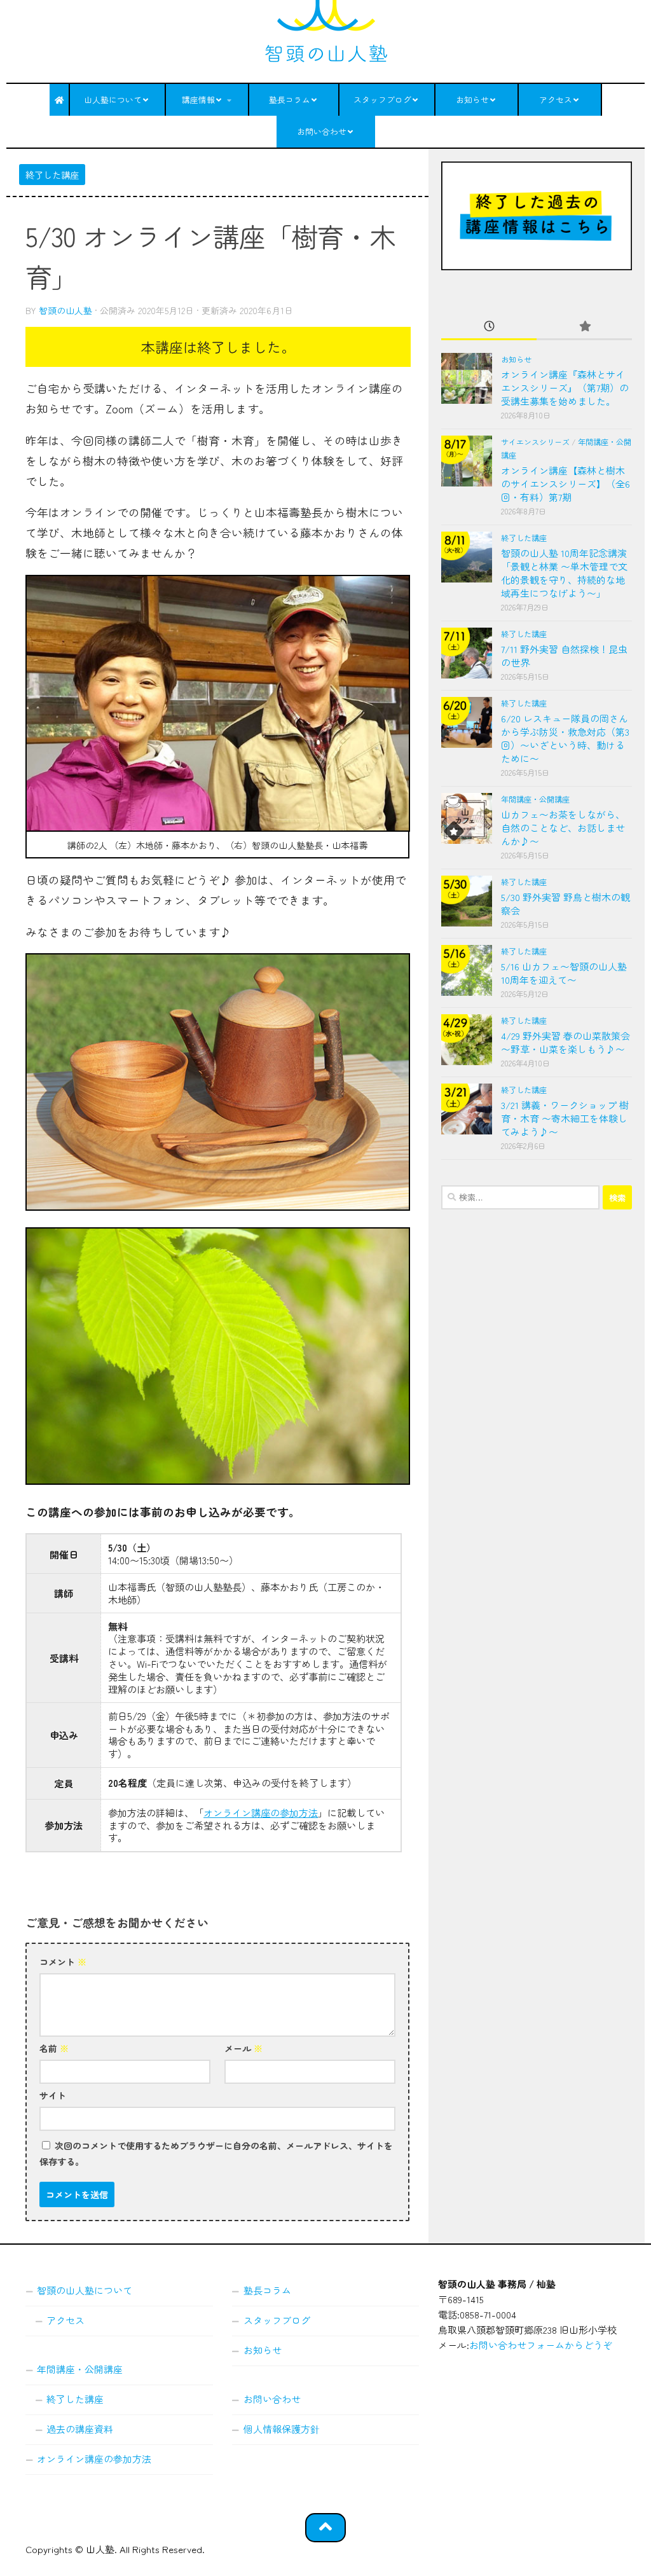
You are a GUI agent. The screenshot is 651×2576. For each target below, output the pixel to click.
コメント (63, 1962)
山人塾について (113, 100)
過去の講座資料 (80, 2429)
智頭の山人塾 (65, 310)
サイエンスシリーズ (535, 442)
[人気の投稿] (584, 327)
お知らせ (472, 100)
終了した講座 (52, 175)
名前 (54, 2048)
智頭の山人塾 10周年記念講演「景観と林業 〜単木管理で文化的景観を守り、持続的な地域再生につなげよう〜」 (564, 573)
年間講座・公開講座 (535, 799)
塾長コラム (290, 100)
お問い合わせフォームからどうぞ (541, 2345)
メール (243, 2048)
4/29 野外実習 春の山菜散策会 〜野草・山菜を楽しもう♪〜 (565, 1042)
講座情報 (198, 100)
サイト (53, 2095)
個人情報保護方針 (282, 2429)
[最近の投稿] (489, 327)
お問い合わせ (322, 131)
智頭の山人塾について (85, 2290)
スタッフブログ (382, 100)
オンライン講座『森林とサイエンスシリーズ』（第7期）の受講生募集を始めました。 (565, 388)
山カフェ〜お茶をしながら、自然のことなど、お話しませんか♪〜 (563, 828)
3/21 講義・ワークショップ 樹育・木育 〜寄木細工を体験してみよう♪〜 (565, 1118)
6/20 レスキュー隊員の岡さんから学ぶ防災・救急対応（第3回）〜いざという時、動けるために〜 (565, 738)
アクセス (556, 100)
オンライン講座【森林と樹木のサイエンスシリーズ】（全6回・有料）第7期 (565, 484)
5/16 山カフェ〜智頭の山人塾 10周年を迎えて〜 (564, 973)
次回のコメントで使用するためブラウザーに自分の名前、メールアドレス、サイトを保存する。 (216, 2153)
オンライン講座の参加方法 (261, 1812)
